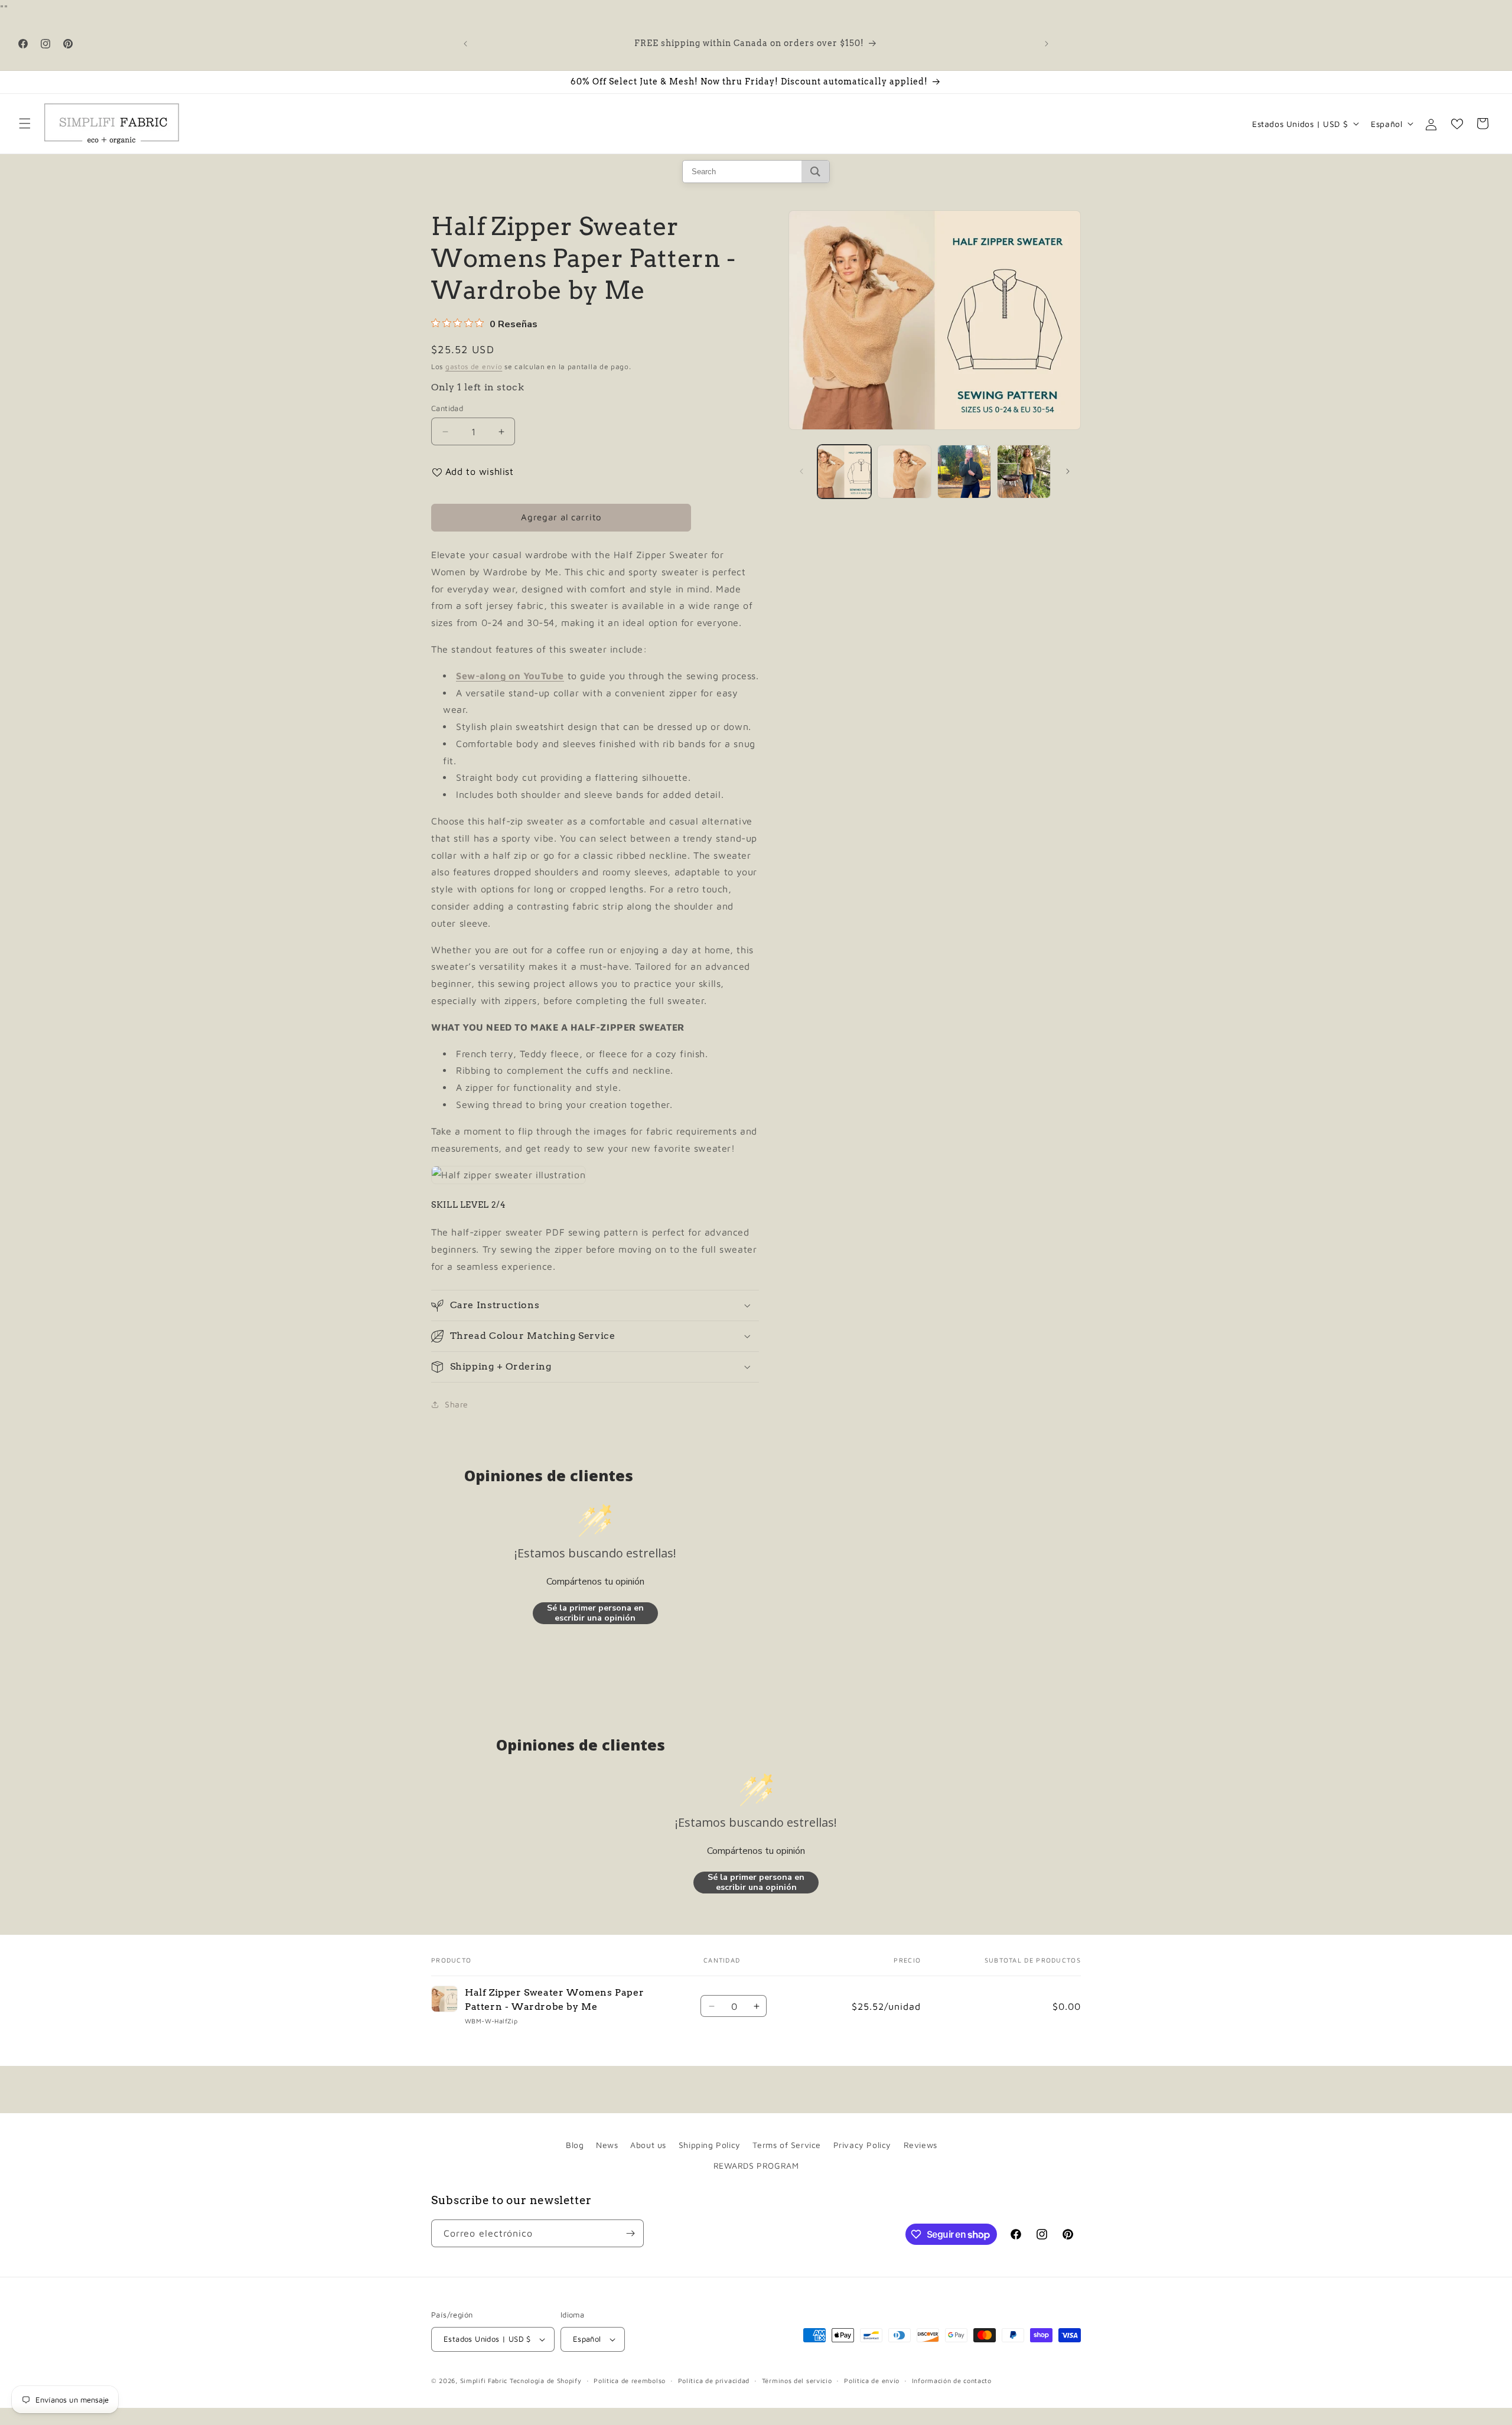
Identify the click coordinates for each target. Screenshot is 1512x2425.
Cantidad (447, 408)
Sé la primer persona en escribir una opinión (595, 1613)
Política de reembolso (630, 2380)
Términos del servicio (797, 2380)
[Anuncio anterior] (465, 44)
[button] (25, 123)
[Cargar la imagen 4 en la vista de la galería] (1024, 472)
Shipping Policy (710, 2145)
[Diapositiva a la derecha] (1068, 471)
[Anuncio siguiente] (1047, 44)
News (607, 2145)
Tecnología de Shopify (546, 2380)
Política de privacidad (714, 2380)
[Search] (815, 172)
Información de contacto (952, 2380)
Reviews (920, 2145)
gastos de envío (474, 366)
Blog (575, 2145)
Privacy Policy (862, 2145)
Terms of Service (787, 2145)
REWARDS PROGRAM (756, 2165)
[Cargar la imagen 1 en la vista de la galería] (844, 472)
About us (648, 2145)
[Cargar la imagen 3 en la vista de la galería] (964, 472)
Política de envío (872, 2380)
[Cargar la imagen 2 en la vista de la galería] (904, 472)
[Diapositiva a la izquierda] (801, 471)
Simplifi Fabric (484, 2380)
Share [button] (457, 1404)
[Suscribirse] (630, 2233)
